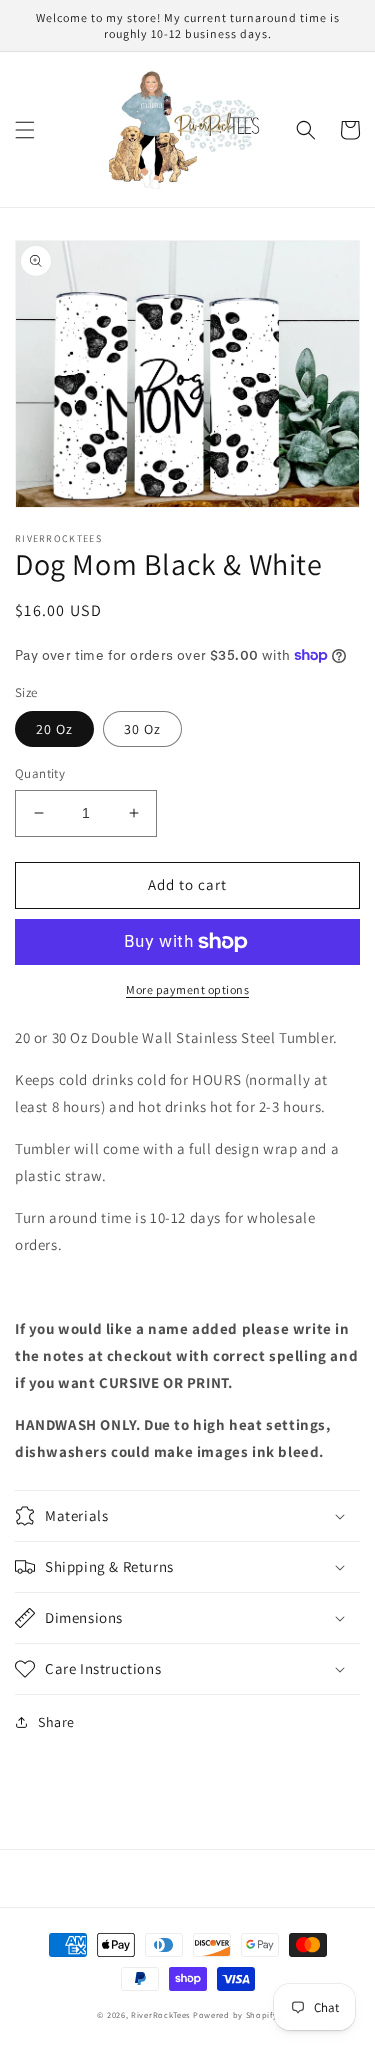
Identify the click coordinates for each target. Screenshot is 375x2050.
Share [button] (56, 1722)
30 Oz (142, 729)
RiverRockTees (160, 2014)
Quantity (40, 773)
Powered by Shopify (235, 2014)
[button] (25, 130)
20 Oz (54, 729)
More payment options (187, 989)
